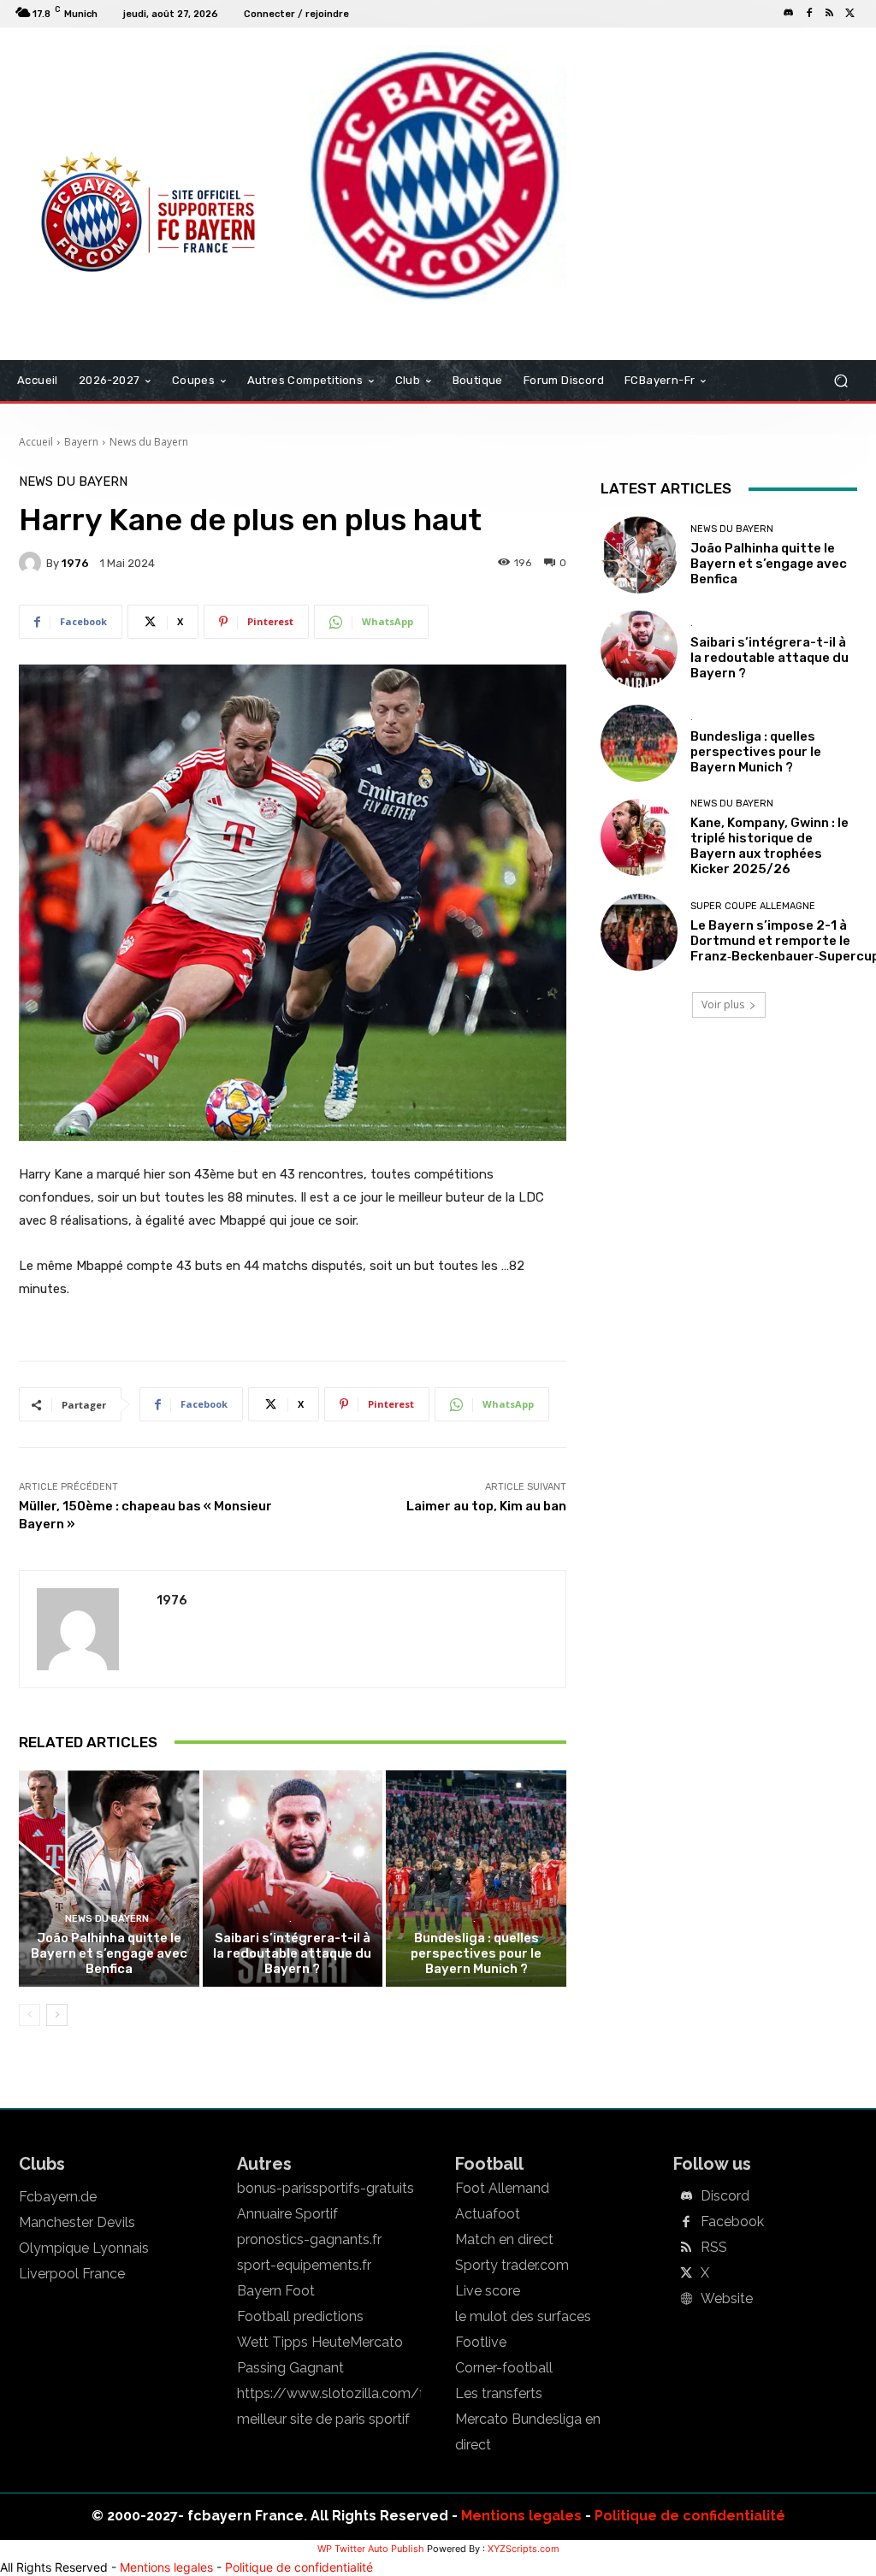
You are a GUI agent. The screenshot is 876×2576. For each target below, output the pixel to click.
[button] (840, 381)
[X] (850, 14)
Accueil (36, 442)
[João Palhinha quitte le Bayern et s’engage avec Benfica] (109, 1879)
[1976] (33, 563)
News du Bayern (149, 442)
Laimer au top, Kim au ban (486, 1506)
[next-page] (57, 2015)
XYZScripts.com (524, 2549)
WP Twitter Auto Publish (371, 2549)
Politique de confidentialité (690, 2516)
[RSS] (830, 14)
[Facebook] (809, 14)
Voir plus (723, 1004)
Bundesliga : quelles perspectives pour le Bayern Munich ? (476, 1953)
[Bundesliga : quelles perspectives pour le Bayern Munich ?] (476, 1879)
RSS (714, 2248)
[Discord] (789, 14)
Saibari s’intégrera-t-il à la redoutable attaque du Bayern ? (292, 1953)
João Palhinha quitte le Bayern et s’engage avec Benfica (109, 1953)
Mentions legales (521, 2516)
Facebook (732, 2222)
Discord (725, 2196)
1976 (75, 563)
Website (727, 2299)
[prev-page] (30, 2015)
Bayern (81, 442)
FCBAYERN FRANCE (82, 97)
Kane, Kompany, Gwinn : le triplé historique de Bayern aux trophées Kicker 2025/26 (769, 846)
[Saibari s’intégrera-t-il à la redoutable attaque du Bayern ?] (293, 1879)
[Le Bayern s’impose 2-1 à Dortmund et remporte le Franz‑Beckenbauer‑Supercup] (639, 932)
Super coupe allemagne (753, 906)
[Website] (686, 2300)
